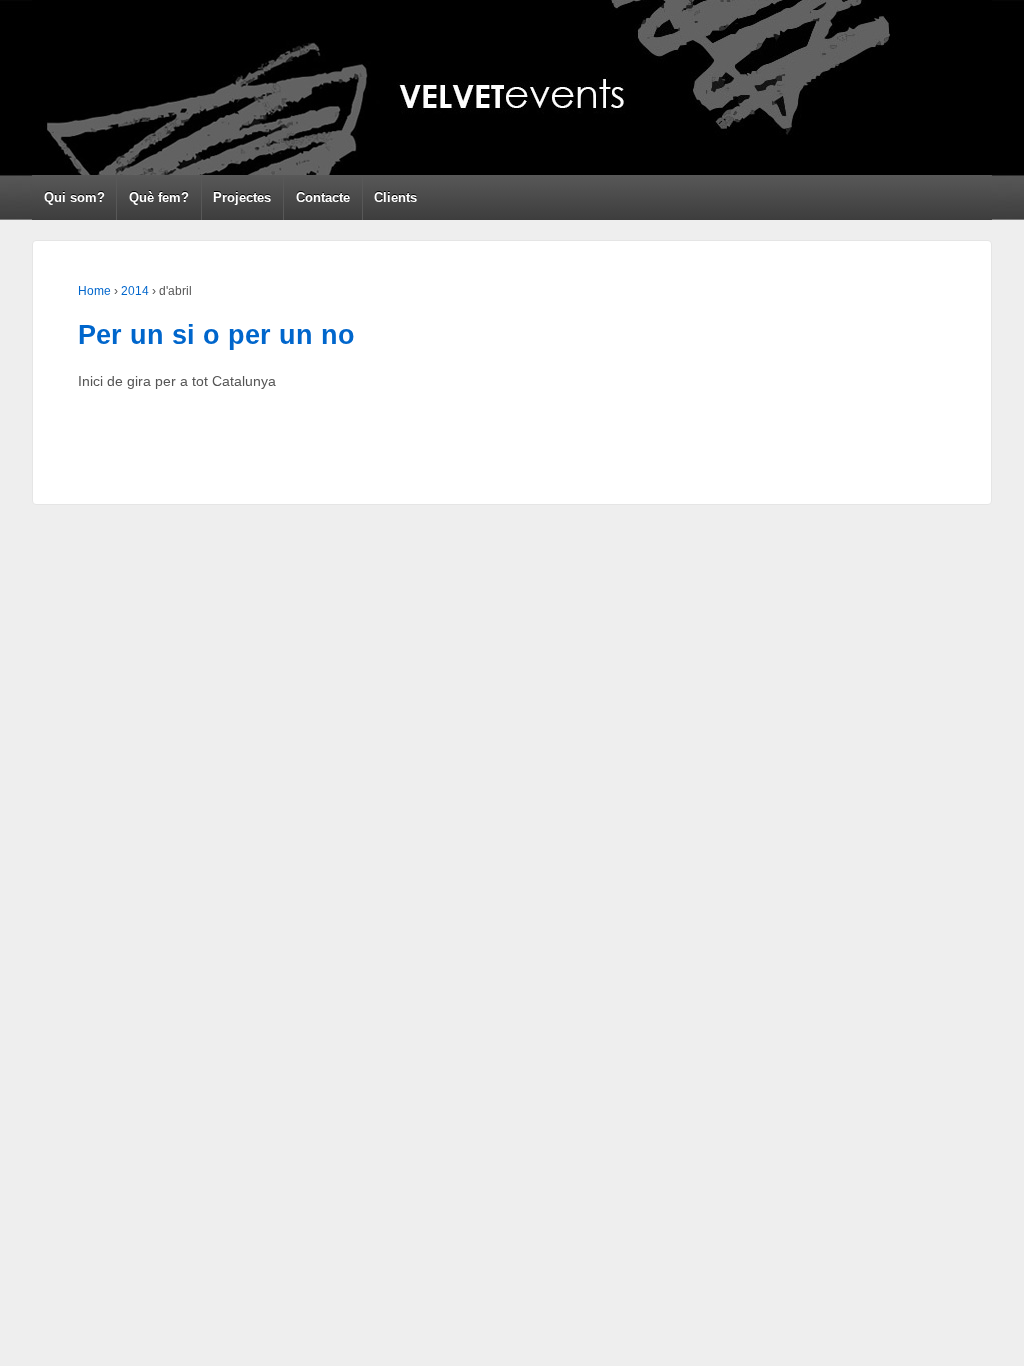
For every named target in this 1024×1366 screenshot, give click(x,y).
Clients (395, 197)
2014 (135, 291)
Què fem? (159, 197)
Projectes (242, 197)
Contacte (323, 197)
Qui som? (74, 197)
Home (94, 291)
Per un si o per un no (216, 335)
